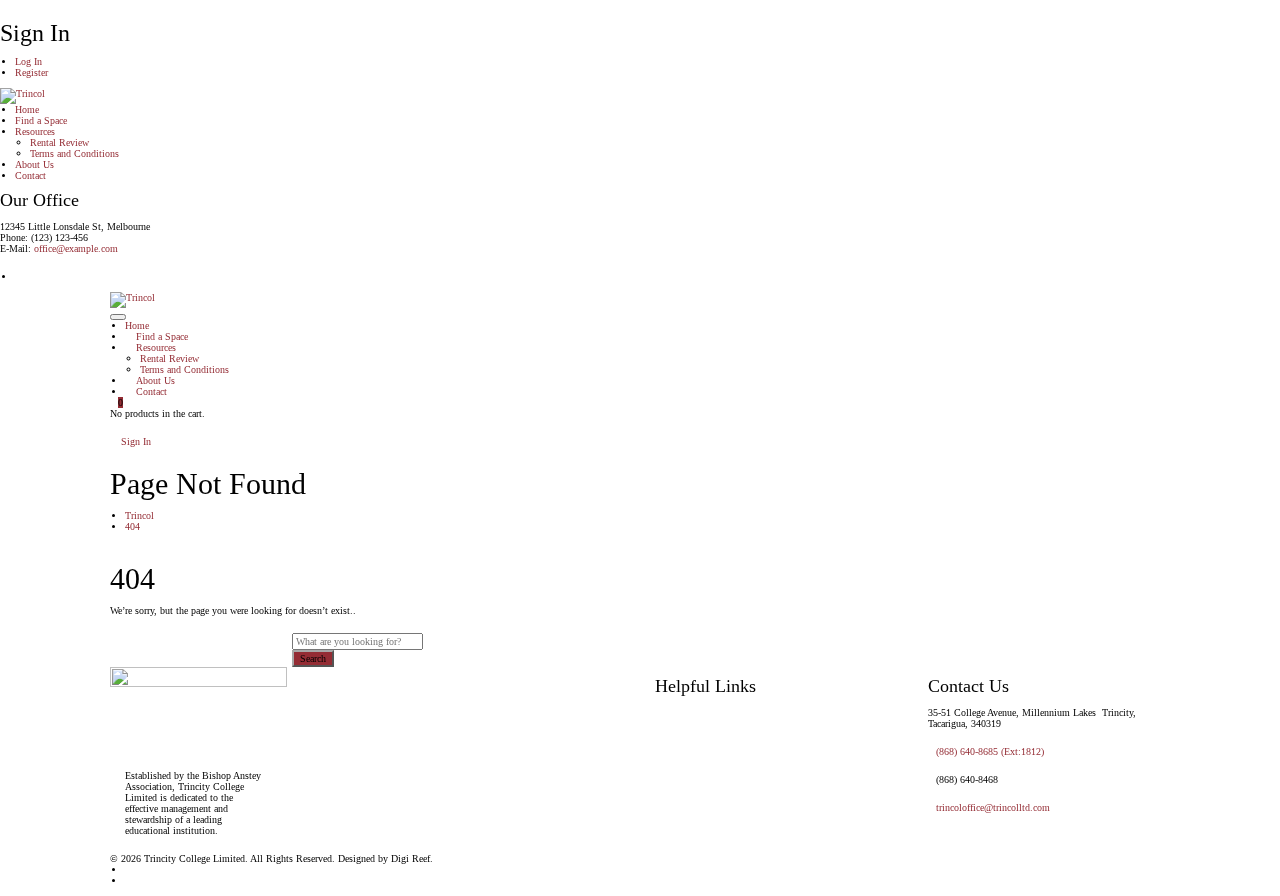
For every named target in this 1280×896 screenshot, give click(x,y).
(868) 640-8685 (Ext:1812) (990, 751)
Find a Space (41, 120)
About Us (34, 164)
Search (313, 658)
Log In (28, 61)
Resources (35, 131)
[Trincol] (22, 95)
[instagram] (19, 276)
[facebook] (129, 880)
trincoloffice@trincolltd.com (993, 807)
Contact (30, 175)
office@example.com (76, 248)
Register (31, 72)
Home (27, 109)
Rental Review (59, 142)
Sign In (134, 441)
